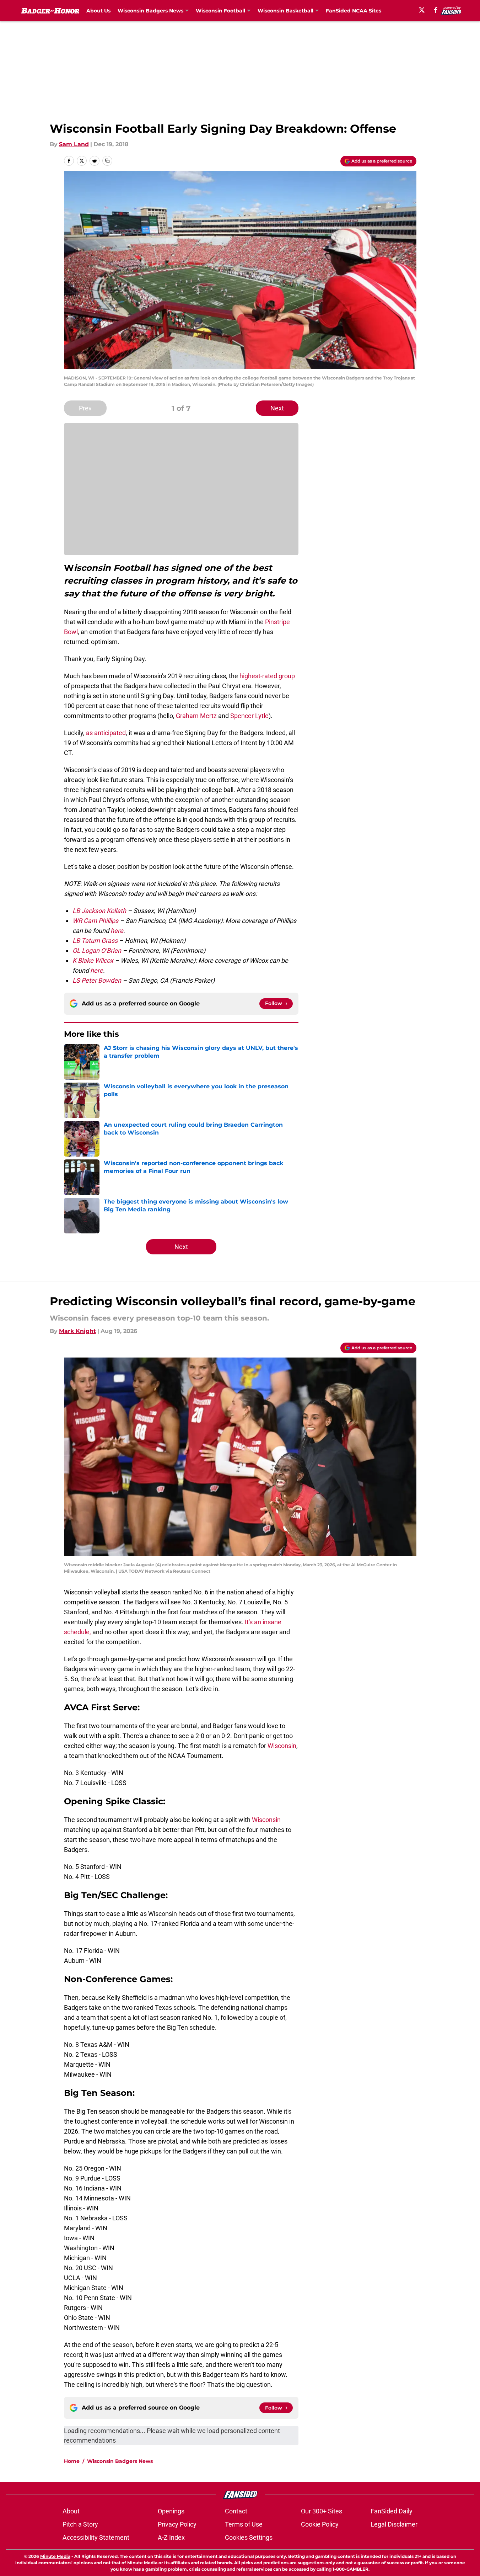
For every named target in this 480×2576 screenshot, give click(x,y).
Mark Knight (77, 1331)
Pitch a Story (80, 2524)
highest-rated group (267, 676)
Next (277, 408)
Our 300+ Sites (322, 2511)
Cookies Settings (249, 2537)
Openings (171, 2511)
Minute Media (55, 2556)
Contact (236, 2511)
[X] (422, 10)
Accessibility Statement (96, 2537)
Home (72, 2461)
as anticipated (106, 733)
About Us (98, 11)
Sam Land (74, 144)
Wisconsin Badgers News (120, 2461)
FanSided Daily (392, 2511)
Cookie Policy (320, 2524)
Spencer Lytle (249, 716)
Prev (85, 408)
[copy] (107, 161)
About (71, 2511)
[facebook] (436, 10)
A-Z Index (171, 2537)
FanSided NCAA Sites (354, 11)
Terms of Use (244, 2524)
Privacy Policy (177, 2524)
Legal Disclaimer (394, 2524)
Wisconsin (282, 1746)
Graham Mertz (196, 716)
